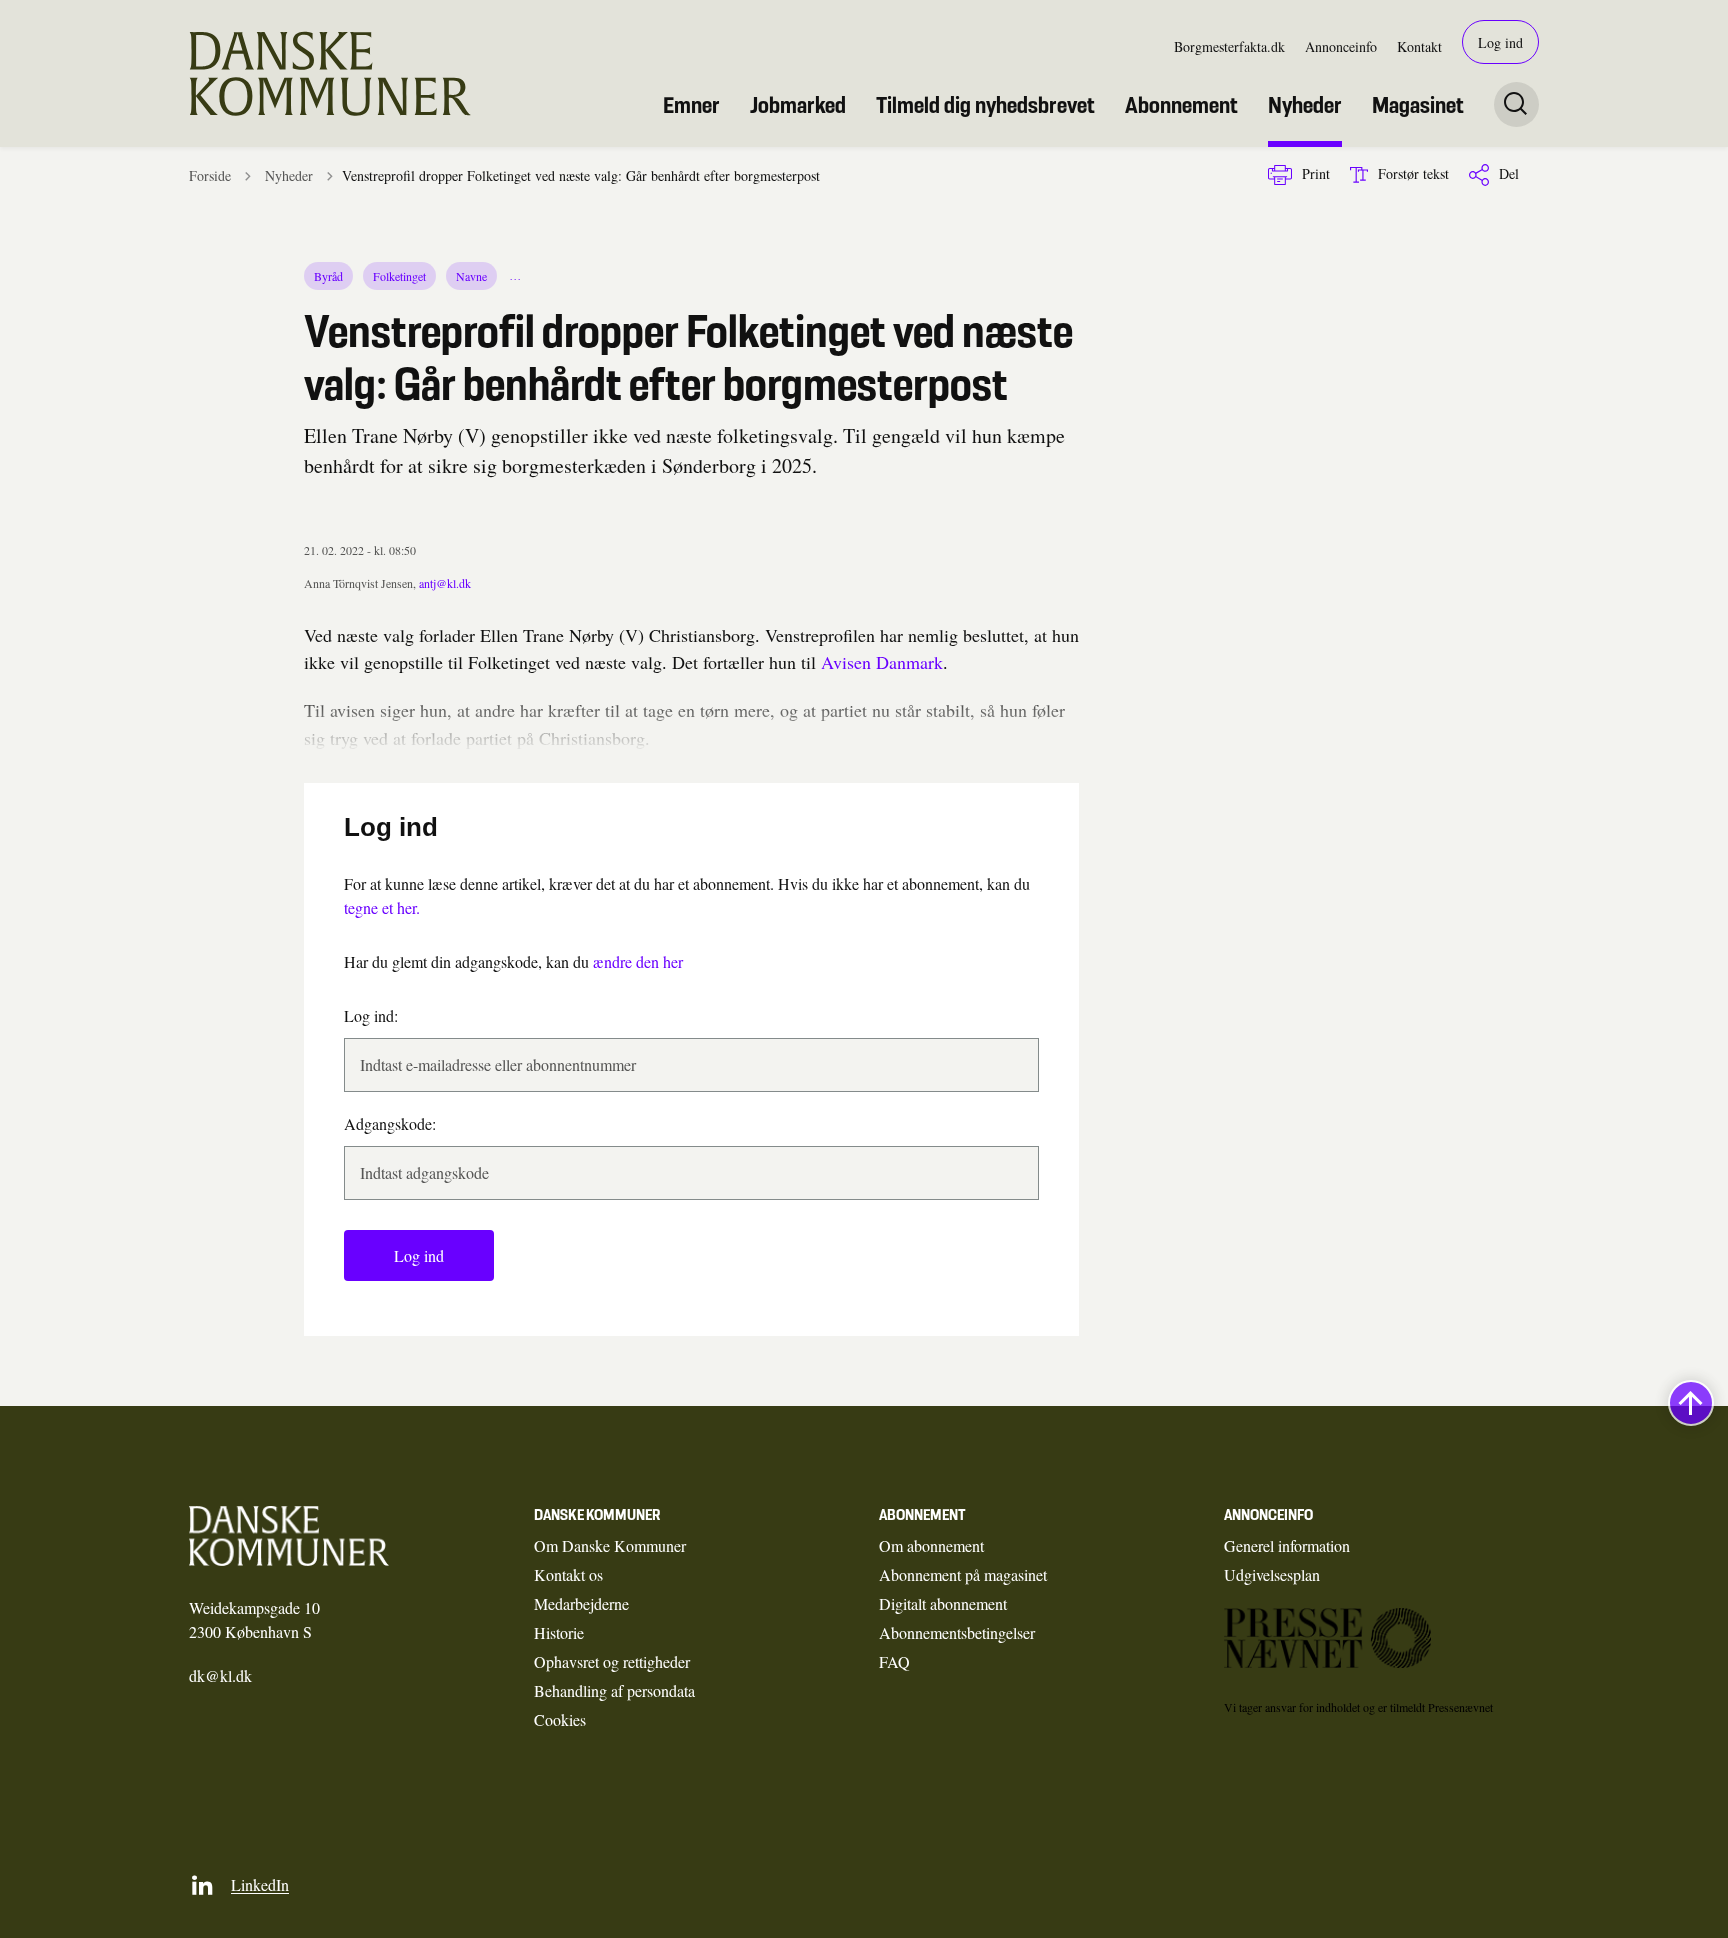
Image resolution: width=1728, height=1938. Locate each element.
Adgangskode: (390, 1123)
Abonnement (1181, 105)
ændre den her (638, 961)
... (516, 276)
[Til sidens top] (1691, 1403)
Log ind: (371, 1015)
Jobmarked (798, 105)
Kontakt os (568, 1574)
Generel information (1287, 1545)
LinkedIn (260, 1884)
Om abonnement (931, 1545)
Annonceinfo (1341, 46)
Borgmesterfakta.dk (1229, 46)
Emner (691, 105)
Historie (559, 1632)
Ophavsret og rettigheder (612, 1661)
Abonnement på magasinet (963, 1574)
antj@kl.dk (445, 583)
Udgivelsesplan (1272, 1574)
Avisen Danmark (882, 662)
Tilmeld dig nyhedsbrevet (985, 105)
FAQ (894, 1661)
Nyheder (1305, 105)
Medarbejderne (581, 1603)
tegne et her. (382, 907)
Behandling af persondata (614, 1690)
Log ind (1500, 42)
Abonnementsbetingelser (957, 1632)
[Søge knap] (1516, 104)
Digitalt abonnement (943, 1603)
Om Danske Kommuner (610, 1545)
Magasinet (1418, 105)
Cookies (560, 1719)
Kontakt (1419, 46)
